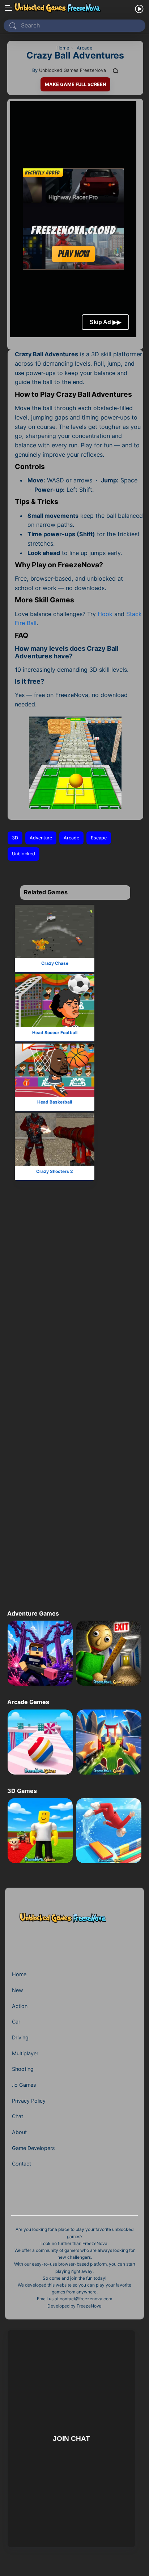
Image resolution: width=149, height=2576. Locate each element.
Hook (105, 614)
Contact (22, 2164)
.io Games (24, 2085)
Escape (99, 838)
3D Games (22, 1791)
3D (15, 838)
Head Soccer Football (55, 1033)
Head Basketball (55, 1102)
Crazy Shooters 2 (55, 1171)
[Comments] (116, 70)
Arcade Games (28, 1702)
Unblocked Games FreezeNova (73, 70)
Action (20, 2006)
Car (16, 2022)
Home (19, 1974)
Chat (18, 2116)
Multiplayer (25, 2053)
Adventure (41, 838)
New (18, 1990)
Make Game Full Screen (75, 84)
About (19, 2132)
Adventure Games (33, 1613)
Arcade (71, 838)
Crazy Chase (55, 963)
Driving (20, 2037)
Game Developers (33, 2148)
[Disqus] (73, 1309)
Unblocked (24, 854)
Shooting (23, 2069)
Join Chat (71, 2439)
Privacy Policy (29, 2101)
